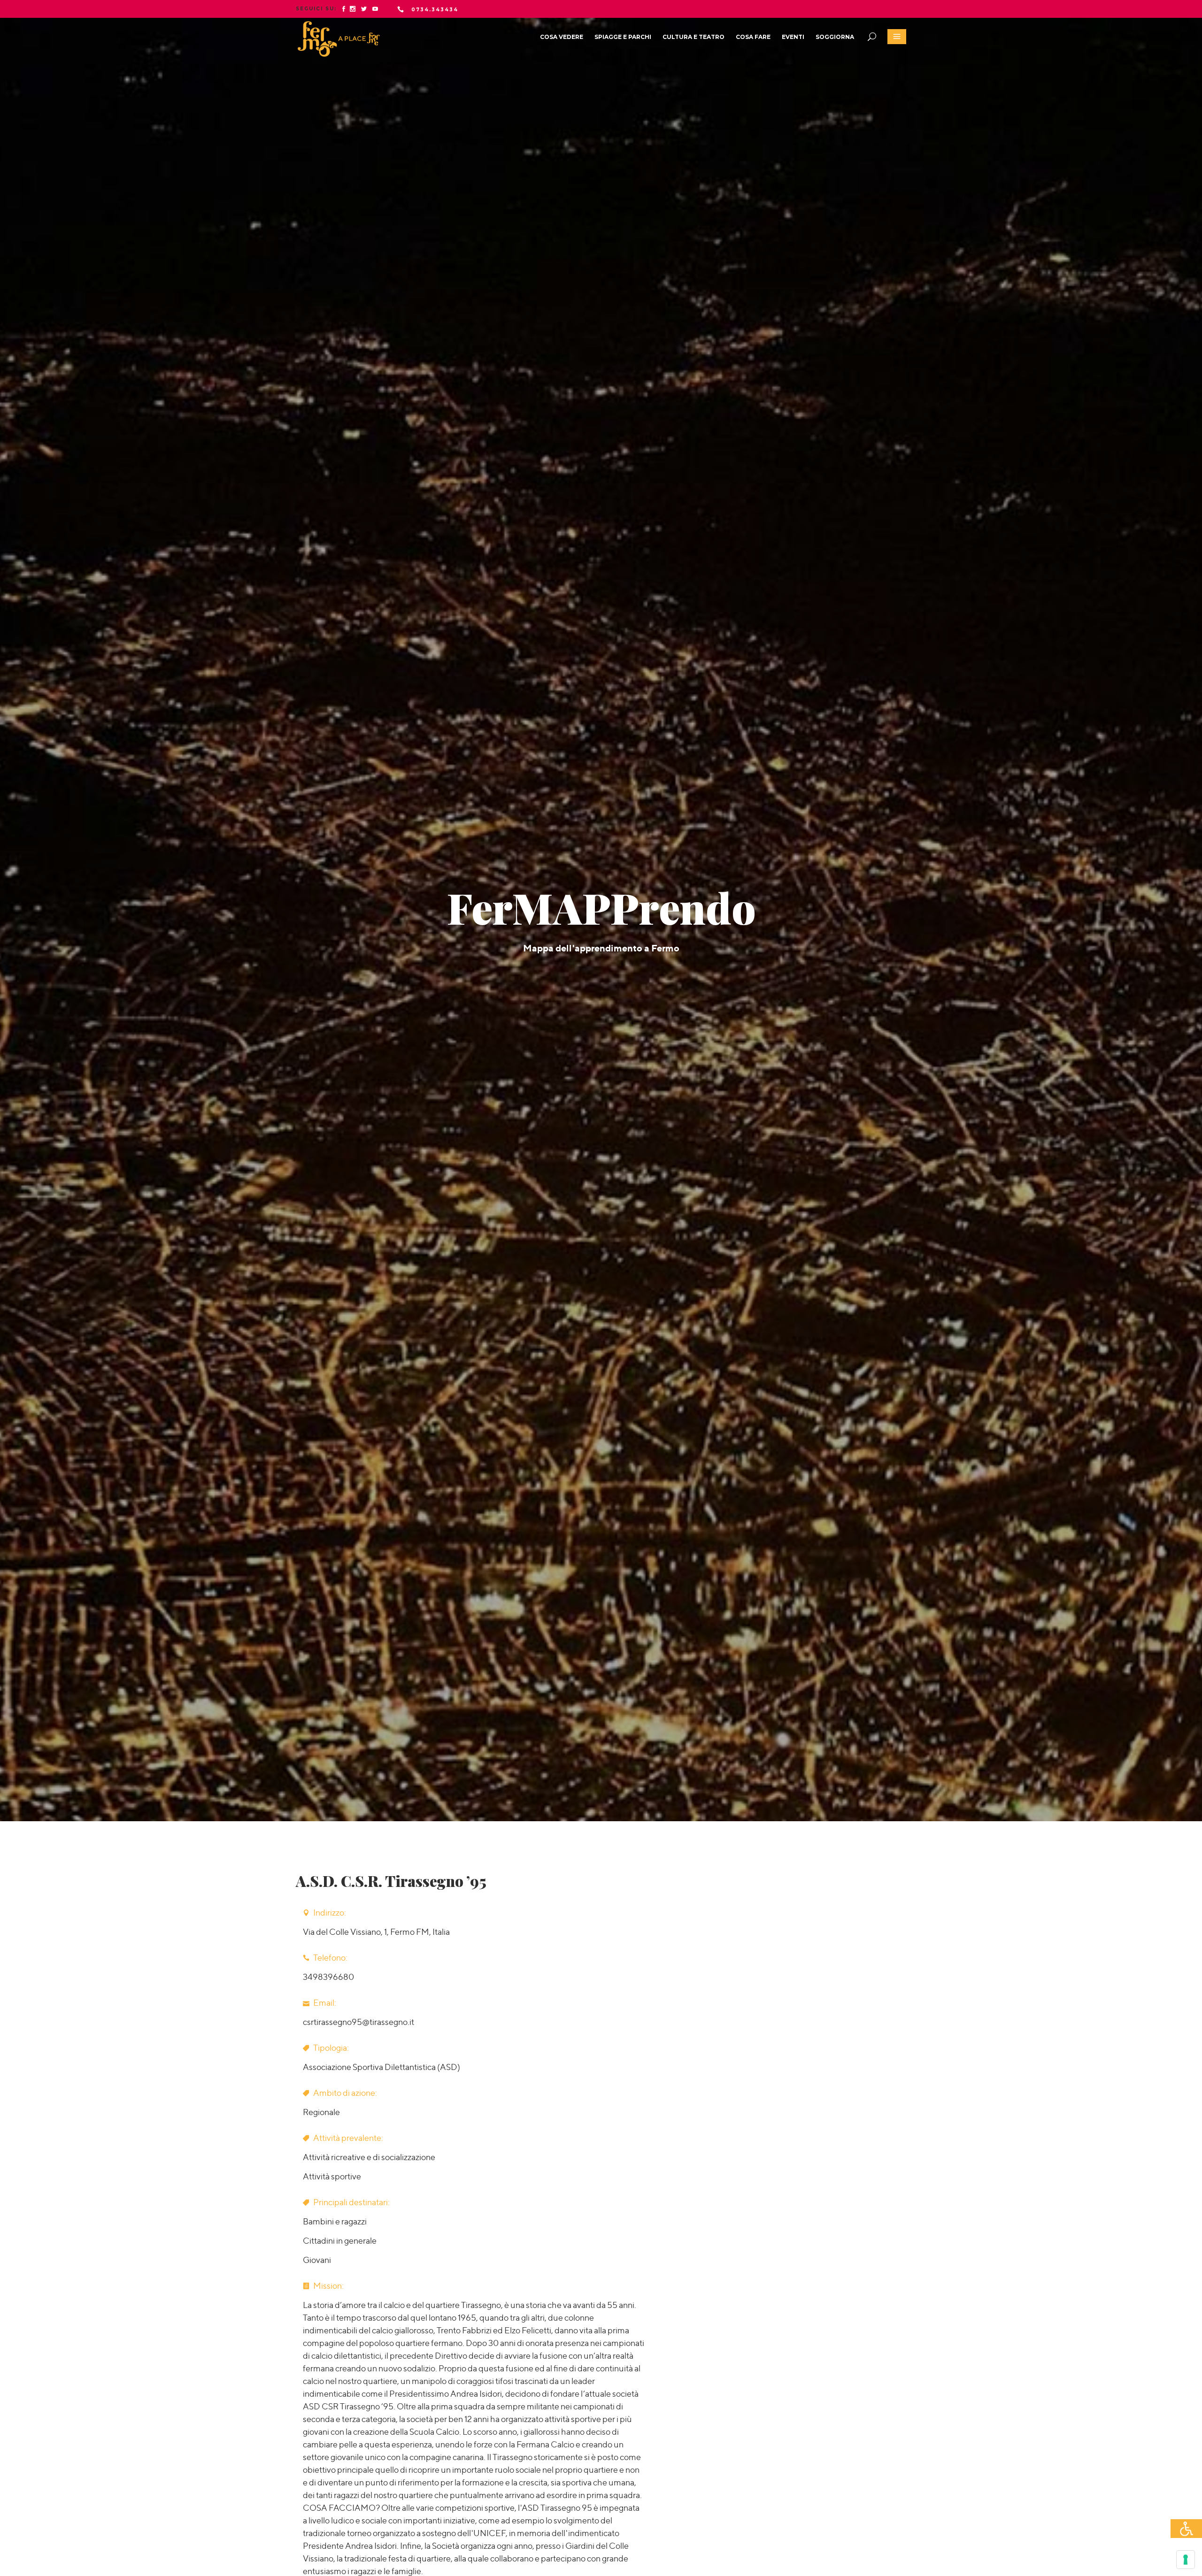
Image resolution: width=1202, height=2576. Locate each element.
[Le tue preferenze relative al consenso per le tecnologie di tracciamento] (1186, 2560)
